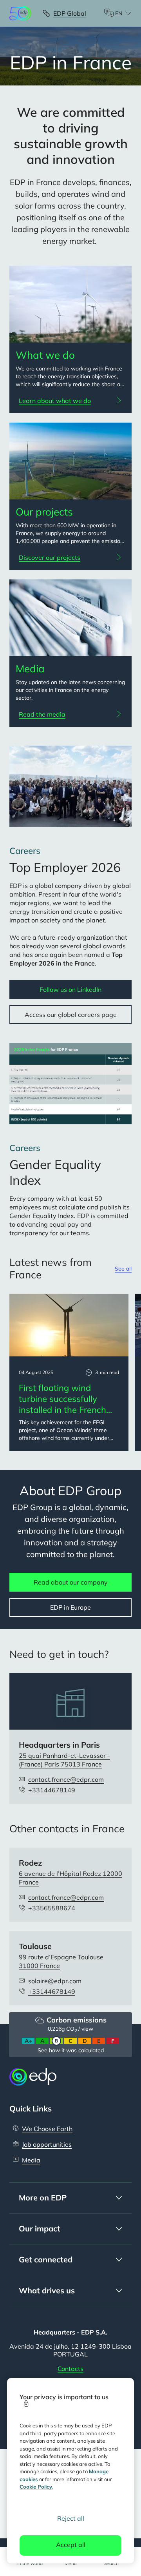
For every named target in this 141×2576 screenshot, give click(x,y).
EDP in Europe (70, 1607)
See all (123, 1269)
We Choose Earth (47, 2129)
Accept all (71, 2545)
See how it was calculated (71, 2050)
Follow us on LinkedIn (70, 989)
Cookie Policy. (36, 2487)
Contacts (70, 2369)
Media (31, 2160)
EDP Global (70, 13)
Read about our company (71, 1582)
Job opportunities (47, 2144)
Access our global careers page (71, 1015)
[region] (70, 2471)
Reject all (71, 2518)
